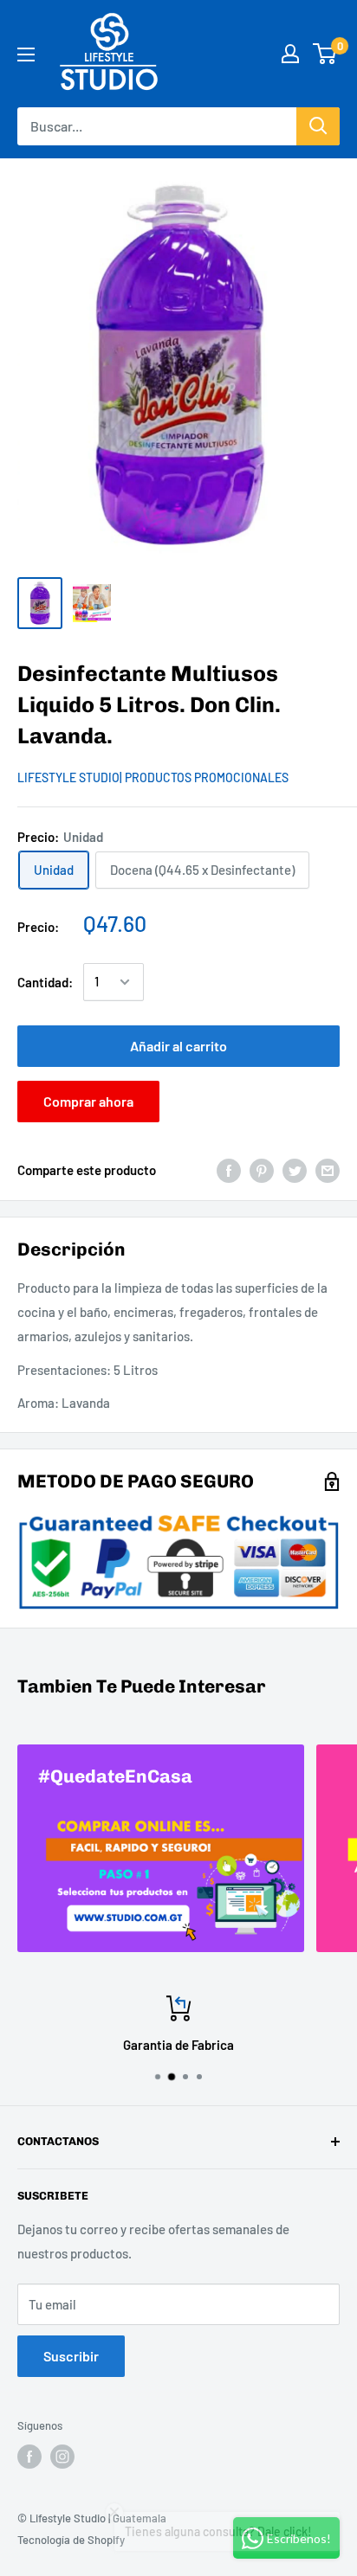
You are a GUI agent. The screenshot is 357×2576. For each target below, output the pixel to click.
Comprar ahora (88, 1101)
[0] (325, 54)
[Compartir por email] (328, 1170)
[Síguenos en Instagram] (62, 2457)
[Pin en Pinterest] (262, 1170)
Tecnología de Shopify (71, 2540)
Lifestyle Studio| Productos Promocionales (153, 777)
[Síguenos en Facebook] (29, 2457)
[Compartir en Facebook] (229, 1170)
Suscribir (71, 2356)
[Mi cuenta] (290, 54)
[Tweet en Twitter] (295, 1170)
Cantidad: (45, 982)
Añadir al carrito (178, 1046)
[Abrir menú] (26, 55)
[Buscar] (318, 126)
